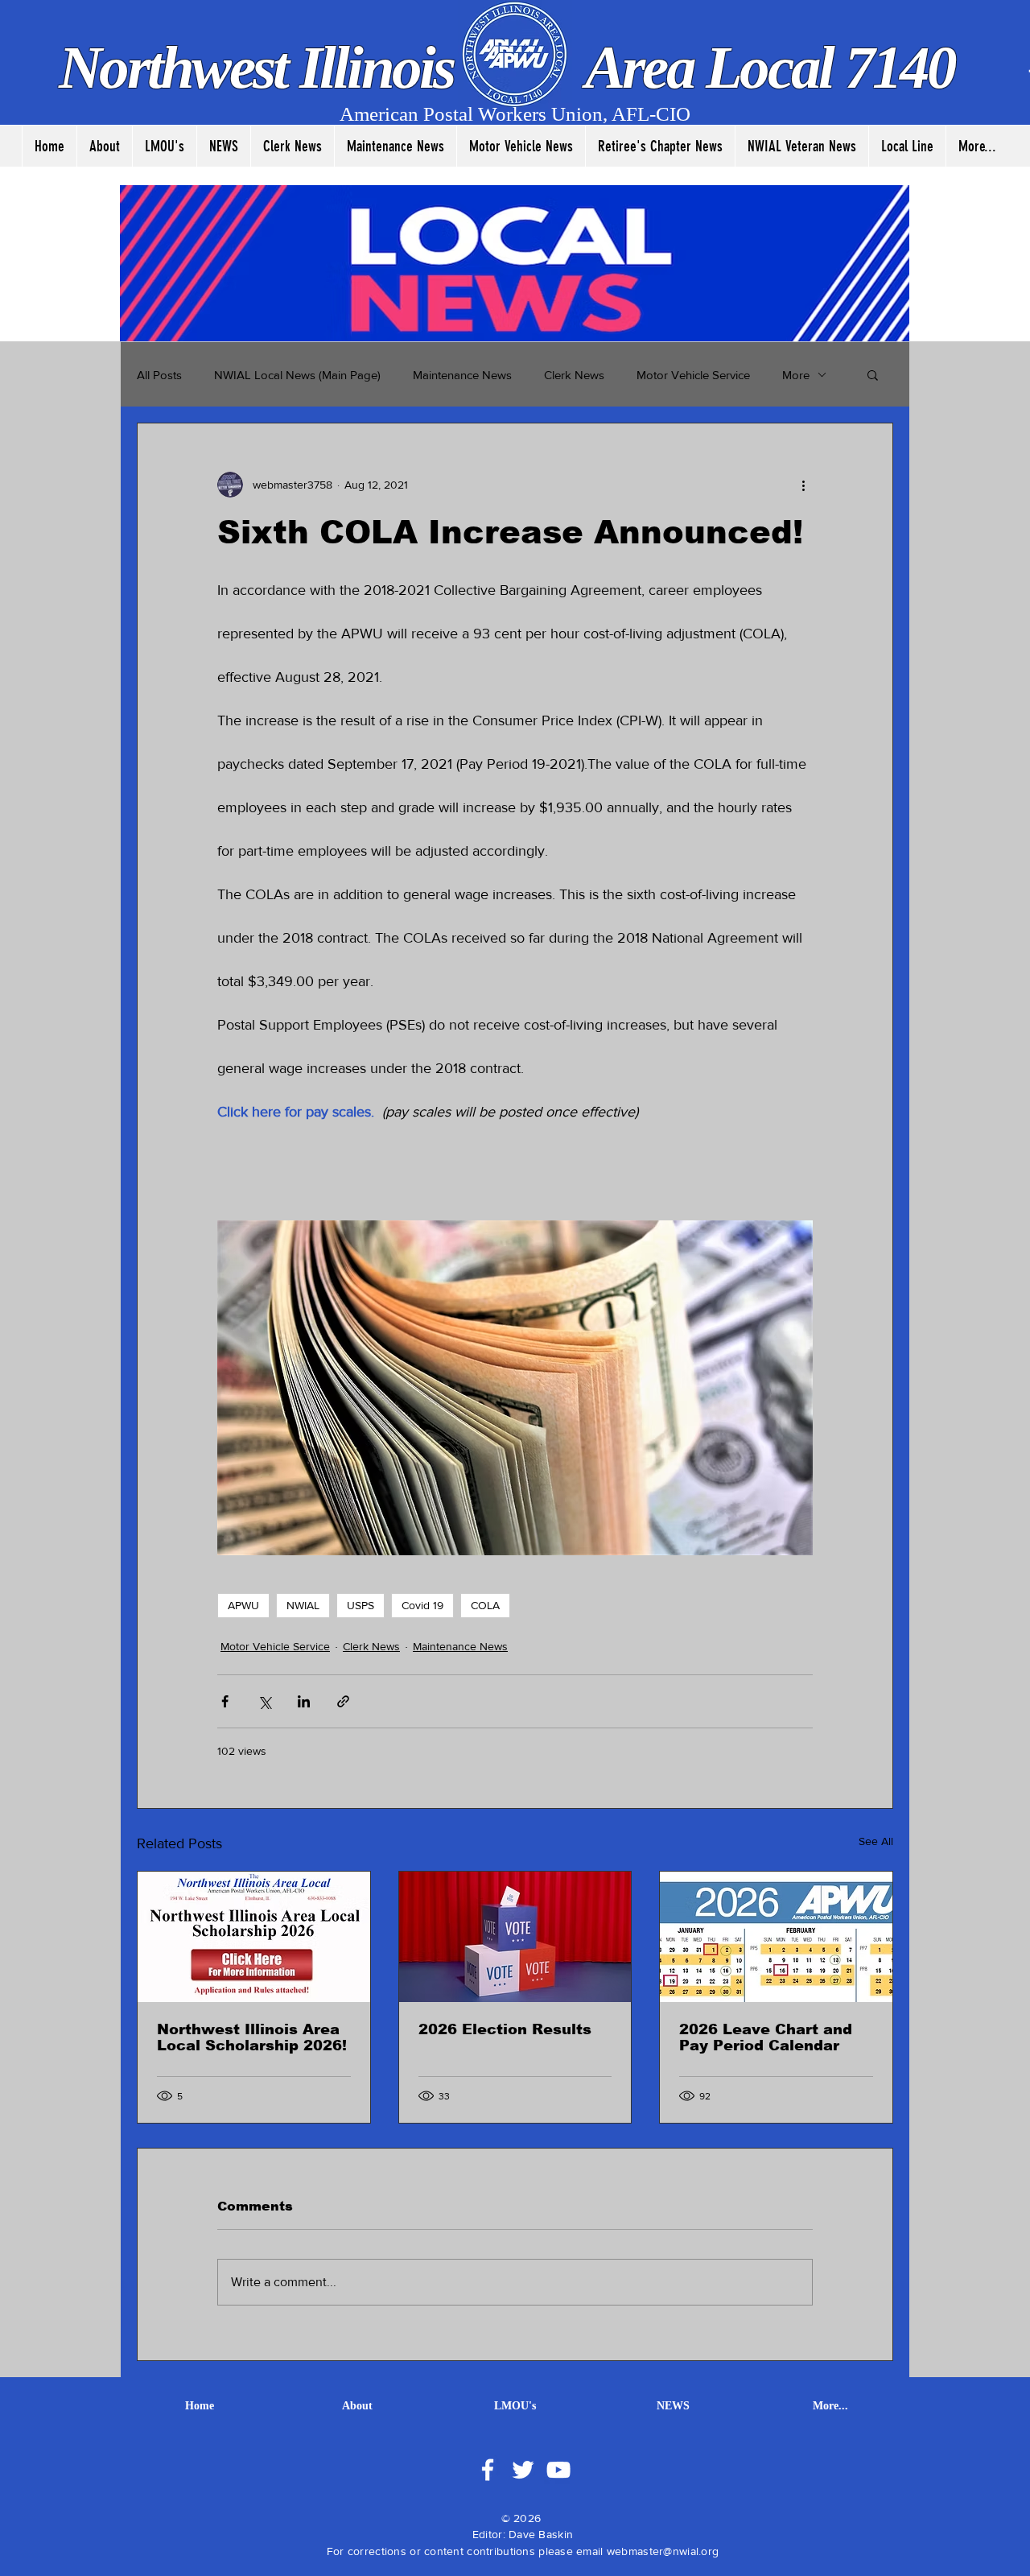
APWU (243, 1605)
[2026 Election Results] (515, 1937)
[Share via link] (343, 1701)
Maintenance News (462, 375)
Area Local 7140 (764, 67)
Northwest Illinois (262, 67)
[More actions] (803, 485)
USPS (360, 1605)
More (796, 375)
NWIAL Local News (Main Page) (297, 375)
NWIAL (303, 1605)
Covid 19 (422, 1605)
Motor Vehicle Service (693, 375)
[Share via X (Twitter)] (264, 1701)
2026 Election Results (505, 2029)
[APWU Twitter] (523, 2470)
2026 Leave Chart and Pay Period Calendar (766, 2037)
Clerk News (574, 375)
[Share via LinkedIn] (304, 1701)
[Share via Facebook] (225, 1701)
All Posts (159, 375)
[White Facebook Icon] (488, 2470)
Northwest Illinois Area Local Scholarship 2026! (252, 2037)
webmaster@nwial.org (663, 2551)
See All (876, 1841)
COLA (485, 1605)
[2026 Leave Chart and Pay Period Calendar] (776, 1937)
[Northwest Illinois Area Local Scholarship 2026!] (254, 1937)
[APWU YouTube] (558, 2470)
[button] (873, 374)
